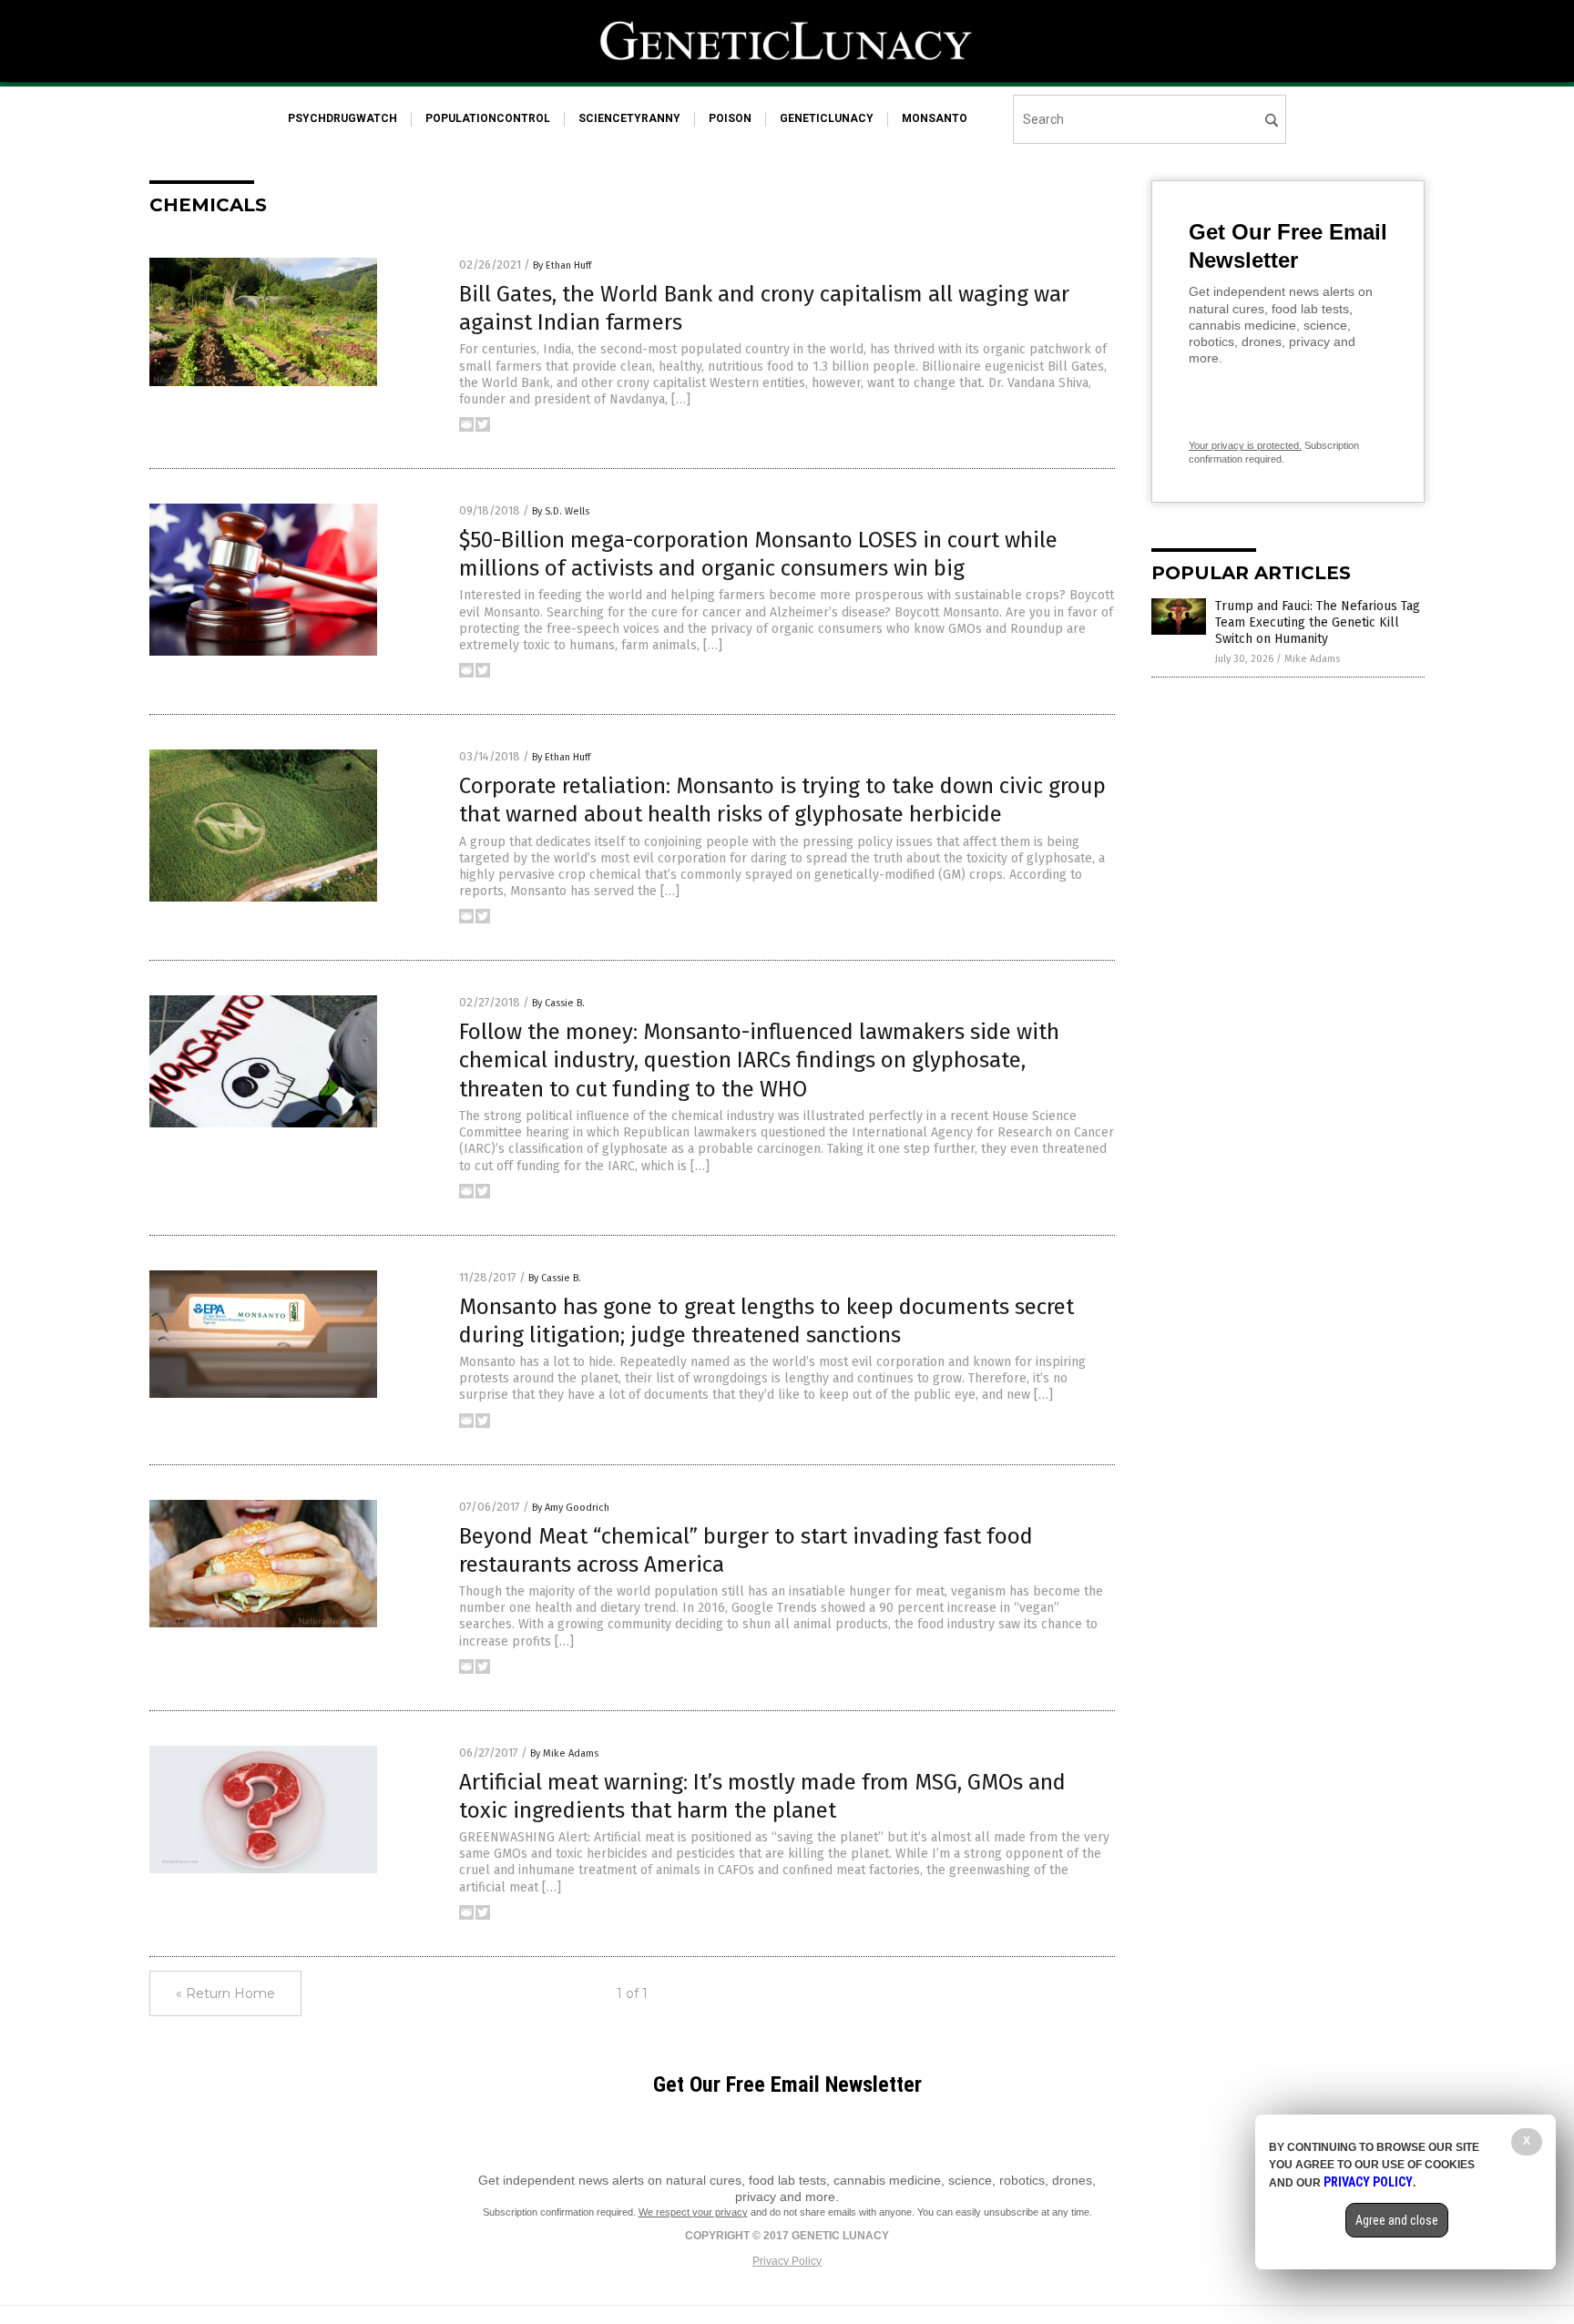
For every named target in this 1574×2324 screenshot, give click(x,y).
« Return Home (225, 1993)
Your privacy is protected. (1245, 445)
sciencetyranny (629, 118)
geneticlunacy (827, 118)
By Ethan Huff (562, 265)
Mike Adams (1312, 659)
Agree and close (1397, 2220)
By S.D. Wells (561, 511)
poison (730, 118)
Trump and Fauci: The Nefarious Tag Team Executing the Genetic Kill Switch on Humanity (1318, 622)
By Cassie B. (558, 1003)
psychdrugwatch (342, 118)
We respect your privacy (693, 2212)
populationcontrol (488, 118)
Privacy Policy (787, 2261)
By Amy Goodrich (571, 1508)
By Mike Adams (564, 1753)
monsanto (935, 118)
